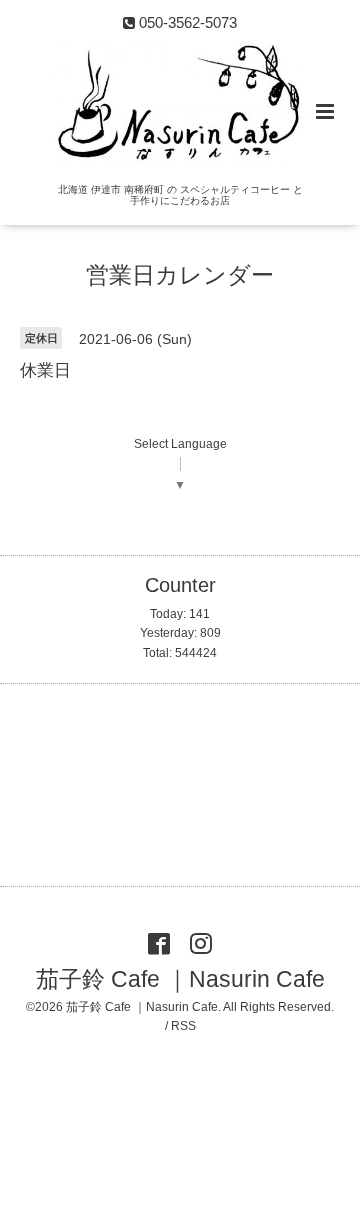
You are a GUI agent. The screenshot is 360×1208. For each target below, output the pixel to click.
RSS (183, 1026)
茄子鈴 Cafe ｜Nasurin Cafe (180, 979)
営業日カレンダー (180, 275)
